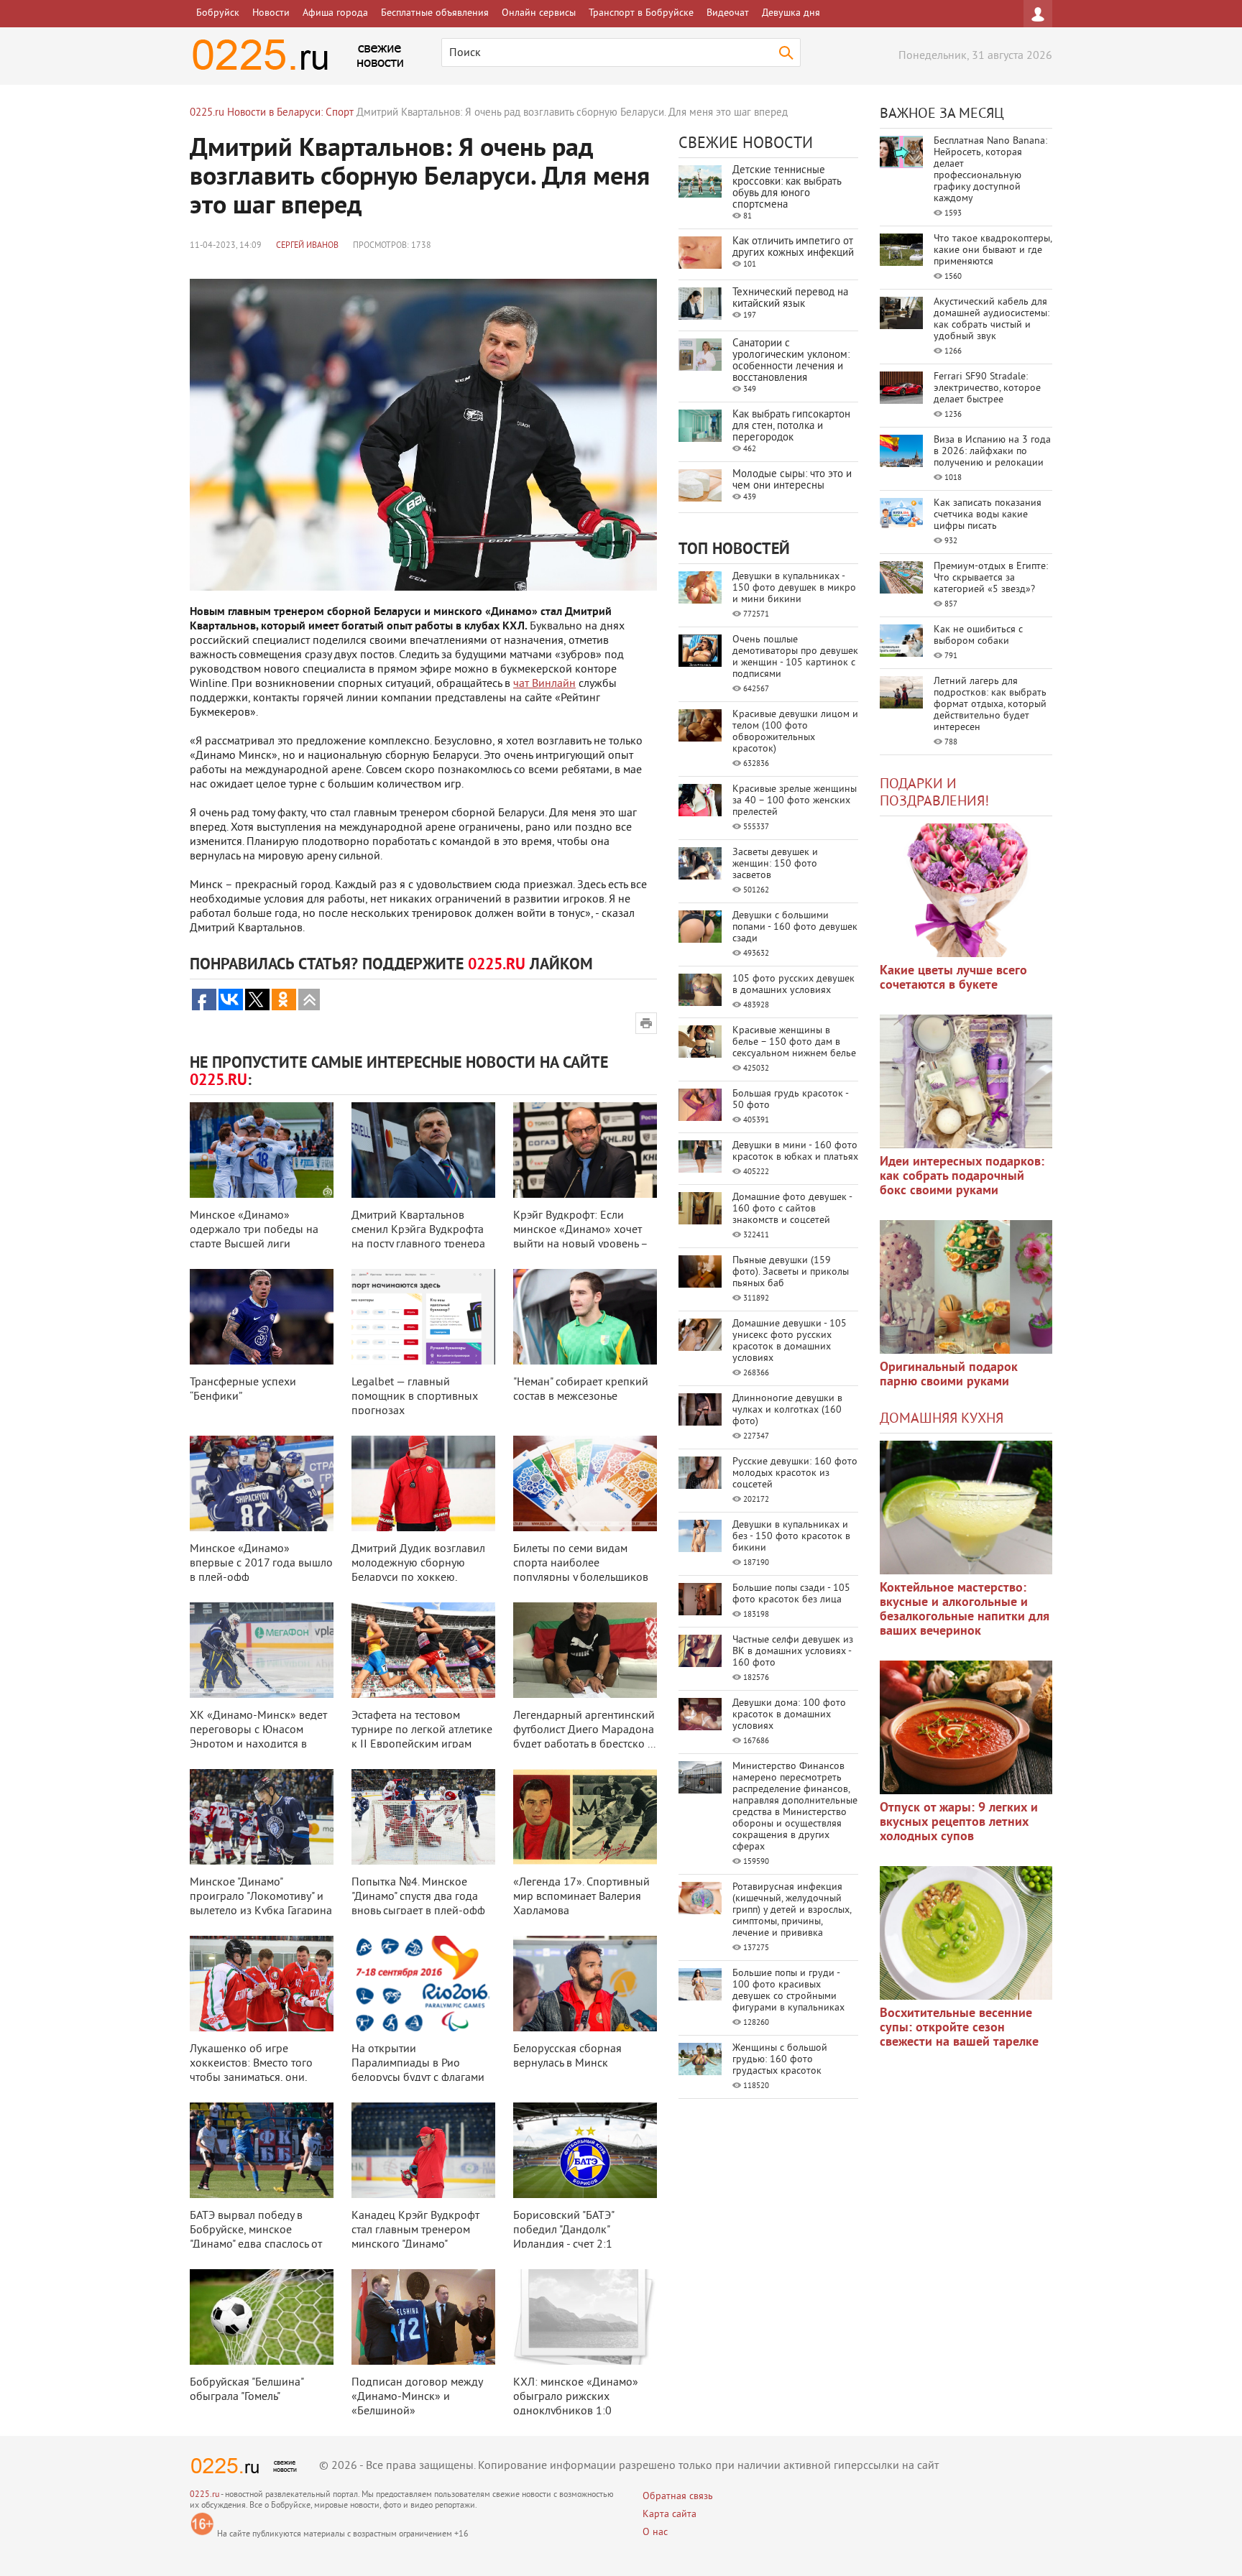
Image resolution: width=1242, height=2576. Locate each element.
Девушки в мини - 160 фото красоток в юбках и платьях (795, 1151)
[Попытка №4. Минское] (423, 1817)
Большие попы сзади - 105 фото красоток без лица (791, 1594)
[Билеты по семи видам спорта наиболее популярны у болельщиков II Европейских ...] (585, 1483)
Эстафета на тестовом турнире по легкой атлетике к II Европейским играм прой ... (422, 1737)
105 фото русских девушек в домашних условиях (793, 985)
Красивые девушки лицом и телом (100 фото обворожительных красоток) (795, 732)
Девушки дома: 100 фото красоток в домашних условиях (789, 1715)
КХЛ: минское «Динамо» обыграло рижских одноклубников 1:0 (576, 2397)
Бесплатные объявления (435, 13)
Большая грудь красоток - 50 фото (790, 1100)
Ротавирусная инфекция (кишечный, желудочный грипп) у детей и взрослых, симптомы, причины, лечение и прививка (792, 1910)
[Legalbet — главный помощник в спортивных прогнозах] (423, 1317)
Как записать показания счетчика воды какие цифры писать (988, 515)
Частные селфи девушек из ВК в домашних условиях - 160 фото (793, 1652)
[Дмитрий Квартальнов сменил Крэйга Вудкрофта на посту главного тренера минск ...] (423, 1150)
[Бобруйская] (262, 2317)
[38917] (966, 1508)
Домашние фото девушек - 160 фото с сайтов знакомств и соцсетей (792, 1209)
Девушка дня (791, 13)
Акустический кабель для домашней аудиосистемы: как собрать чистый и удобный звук (992, 319)
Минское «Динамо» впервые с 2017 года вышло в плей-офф (261, 1564)
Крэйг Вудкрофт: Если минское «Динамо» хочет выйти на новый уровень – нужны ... (580, 1237)
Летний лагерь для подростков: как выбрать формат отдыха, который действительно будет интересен (990, 705)
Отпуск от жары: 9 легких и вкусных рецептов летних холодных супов (959, 1823)
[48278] (966, 1081)
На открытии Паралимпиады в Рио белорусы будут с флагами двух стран (418, 2071)
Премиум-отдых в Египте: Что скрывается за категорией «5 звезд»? (991, 578)
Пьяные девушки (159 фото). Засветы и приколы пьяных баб (791, 1272)
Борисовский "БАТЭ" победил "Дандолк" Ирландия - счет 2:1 (563, 2230)
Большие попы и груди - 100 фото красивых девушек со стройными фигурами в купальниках (788, 1991)
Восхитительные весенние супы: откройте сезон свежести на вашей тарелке (959, 2028)
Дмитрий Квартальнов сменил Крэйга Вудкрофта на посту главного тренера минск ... (418, 1237)
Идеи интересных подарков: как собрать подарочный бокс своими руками (962, 1177)
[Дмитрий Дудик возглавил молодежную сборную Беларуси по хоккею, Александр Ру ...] (423, 1483)
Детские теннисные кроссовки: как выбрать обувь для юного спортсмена (787, 188)
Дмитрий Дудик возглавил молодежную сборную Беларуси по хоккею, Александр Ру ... (418, 1571)
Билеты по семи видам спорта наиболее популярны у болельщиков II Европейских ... (581, 1571)
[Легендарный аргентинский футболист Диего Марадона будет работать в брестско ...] (585, 1650)
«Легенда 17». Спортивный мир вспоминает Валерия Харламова (581, 1897)
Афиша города (335, 13)
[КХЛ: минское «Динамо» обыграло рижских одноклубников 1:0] (585, 2317)
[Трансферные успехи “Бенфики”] (262, 1317)
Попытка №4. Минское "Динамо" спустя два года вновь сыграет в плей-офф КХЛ (418, 1904)
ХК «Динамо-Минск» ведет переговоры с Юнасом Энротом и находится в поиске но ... (258, 1737)
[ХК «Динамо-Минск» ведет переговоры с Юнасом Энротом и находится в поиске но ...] (262, 1650)
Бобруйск (218, 13)
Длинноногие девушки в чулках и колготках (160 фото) (787, 1410)
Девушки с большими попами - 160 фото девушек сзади (795, 927)
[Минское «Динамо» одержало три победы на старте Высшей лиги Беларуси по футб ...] (262, 1150)
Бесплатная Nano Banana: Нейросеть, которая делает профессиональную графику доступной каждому (990, 170)
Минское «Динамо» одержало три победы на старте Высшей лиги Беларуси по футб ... (254, 1237)
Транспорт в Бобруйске (641, 13)
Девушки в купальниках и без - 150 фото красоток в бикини (791, 1537)
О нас (655, 2533)
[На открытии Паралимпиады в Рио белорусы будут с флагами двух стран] (423, 1984)
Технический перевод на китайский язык (790, 299)
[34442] (966, 1287)
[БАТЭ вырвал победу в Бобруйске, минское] (262, 2150)
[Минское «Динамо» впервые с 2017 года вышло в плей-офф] (262, 1483)
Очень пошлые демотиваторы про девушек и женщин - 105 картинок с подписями (795, 657)
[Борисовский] (585, 2150)
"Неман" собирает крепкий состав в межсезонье (581, 1390)
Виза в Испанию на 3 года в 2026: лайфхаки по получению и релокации (992, 452)
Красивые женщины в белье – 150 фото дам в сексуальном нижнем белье (794, 1042)
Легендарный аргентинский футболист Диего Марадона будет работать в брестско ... (584, 1730)
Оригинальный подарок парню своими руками (949, 1375)
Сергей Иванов (307, 246)
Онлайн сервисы (539, 13)
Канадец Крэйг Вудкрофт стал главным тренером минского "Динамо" (415, 2230)
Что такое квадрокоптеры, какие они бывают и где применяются (993, 250)
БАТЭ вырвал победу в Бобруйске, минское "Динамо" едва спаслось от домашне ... (256, 2238)
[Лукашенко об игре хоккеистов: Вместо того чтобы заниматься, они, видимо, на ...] (262, 1984)
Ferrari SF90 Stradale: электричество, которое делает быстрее (987, 388)
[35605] (966, 890)
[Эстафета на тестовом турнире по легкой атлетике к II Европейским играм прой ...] (423, 1650)
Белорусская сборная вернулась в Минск (567, 2056)
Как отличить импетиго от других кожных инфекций (793, 248)
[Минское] (262, 1817)
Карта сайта (670, 2515)
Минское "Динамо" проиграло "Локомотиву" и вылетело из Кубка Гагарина (261, 1897)
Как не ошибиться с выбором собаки (978, 636)
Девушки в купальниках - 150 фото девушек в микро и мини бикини (794, 588)
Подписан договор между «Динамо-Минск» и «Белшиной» (417, 2397)
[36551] (966, 1933)
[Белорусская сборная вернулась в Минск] (585, 1984)
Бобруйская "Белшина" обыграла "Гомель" (247, 2390)
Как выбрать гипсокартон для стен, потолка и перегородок (791, 426)
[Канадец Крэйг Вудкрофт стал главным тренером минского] (423, 2150)
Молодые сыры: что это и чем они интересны (792, 480)
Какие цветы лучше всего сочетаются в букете (953, 978)
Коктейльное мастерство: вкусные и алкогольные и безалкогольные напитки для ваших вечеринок (965, 1610)
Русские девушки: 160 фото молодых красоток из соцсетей (795, 1473)
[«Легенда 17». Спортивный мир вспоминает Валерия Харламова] (585, 1817)
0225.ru (204, 2495)
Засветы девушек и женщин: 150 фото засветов (775, 864)
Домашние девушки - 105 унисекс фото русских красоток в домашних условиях (790, 1341)
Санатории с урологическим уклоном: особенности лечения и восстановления (791, 361)
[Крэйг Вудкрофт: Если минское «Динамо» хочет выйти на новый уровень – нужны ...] (585, 1150)
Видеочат (728, 13)
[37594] (966, 1727)
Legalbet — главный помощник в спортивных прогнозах (415, 1397)
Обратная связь (678, 2497)
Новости (271, 13)
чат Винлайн (544, 684)
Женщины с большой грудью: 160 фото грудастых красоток (780, 2060)
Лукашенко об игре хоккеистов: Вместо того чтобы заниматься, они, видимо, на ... (251, 2071)
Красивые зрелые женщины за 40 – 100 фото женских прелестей (795, 801)
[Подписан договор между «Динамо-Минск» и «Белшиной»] (423, 2317)
